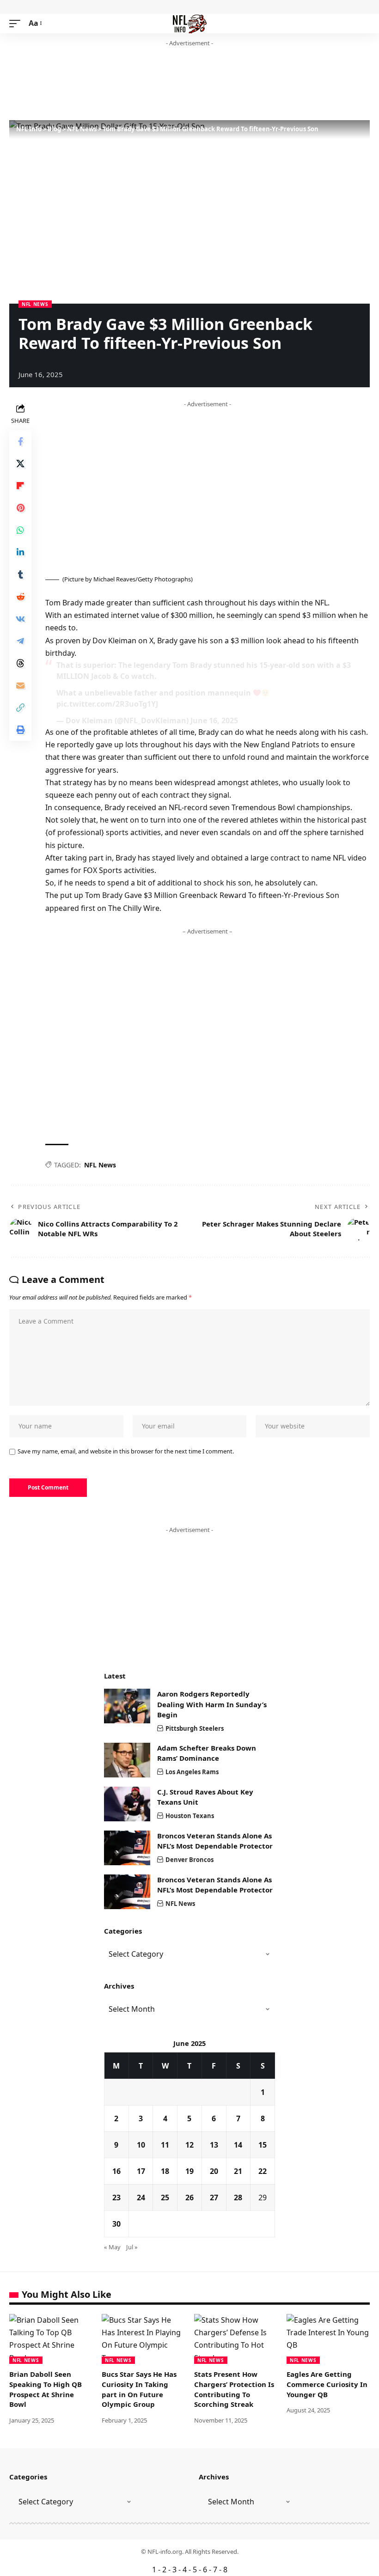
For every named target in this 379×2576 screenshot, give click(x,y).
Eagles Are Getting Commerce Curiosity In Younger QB (327, 2384)
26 (189, 2198)
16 (116, 2171)
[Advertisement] (177, 84)
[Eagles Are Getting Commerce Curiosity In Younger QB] (328, 2339)
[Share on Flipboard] (20, 486)
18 (165, 2171)
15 (263, 2145)
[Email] (20, 685)
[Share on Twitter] (20, 464)
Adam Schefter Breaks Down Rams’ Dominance (207, 1753)
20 (214, 2171)
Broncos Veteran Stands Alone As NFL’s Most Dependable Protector (215, 1841)
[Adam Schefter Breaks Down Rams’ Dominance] (127, 1760)
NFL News (35, 304)
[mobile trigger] (17, 23)
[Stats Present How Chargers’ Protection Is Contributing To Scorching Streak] (236, 2339)
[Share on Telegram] (20, 641)
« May (112, 2247)
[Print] (20, 730)
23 (116, 2198)
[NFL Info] (190, 24)
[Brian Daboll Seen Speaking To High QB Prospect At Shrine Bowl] (51, 2339)
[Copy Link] (20, 708)
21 (238, 2171)
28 (238, 2198)
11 (165, 2145)
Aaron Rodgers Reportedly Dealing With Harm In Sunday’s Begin (212, 1704)
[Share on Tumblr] (20, 574)
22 (263, 2171)
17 (141, 2171)
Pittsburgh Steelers (195, 1728)
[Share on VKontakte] (20, 619)
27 (214, 2198)
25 (165, 2198)
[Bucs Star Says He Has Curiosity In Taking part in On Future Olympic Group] (143, 2339)
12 (189, 2145)
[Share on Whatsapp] (20, 530)
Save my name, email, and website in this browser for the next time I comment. (126, 1451)
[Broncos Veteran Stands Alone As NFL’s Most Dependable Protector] (127, 1848)
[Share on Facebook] (20, 441)
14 (238, 2145)
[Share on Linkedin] (20, 552)
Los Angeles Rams (192, 1772)
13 (214, 2145)
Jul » (132, 2247)
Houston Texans (190, 1816)
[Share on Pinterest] (20, 508)
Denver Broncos (189, 1860)
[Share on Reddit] (20, 597)
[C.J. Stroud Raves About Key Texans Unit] (127, 1804)
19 (189, 2171)
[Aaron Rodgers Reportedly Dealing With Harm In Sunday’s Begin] (127, 1706)
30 (116, 2224)
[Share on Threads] (20, 663)
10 (141, 2145)
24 (141, 2198)
